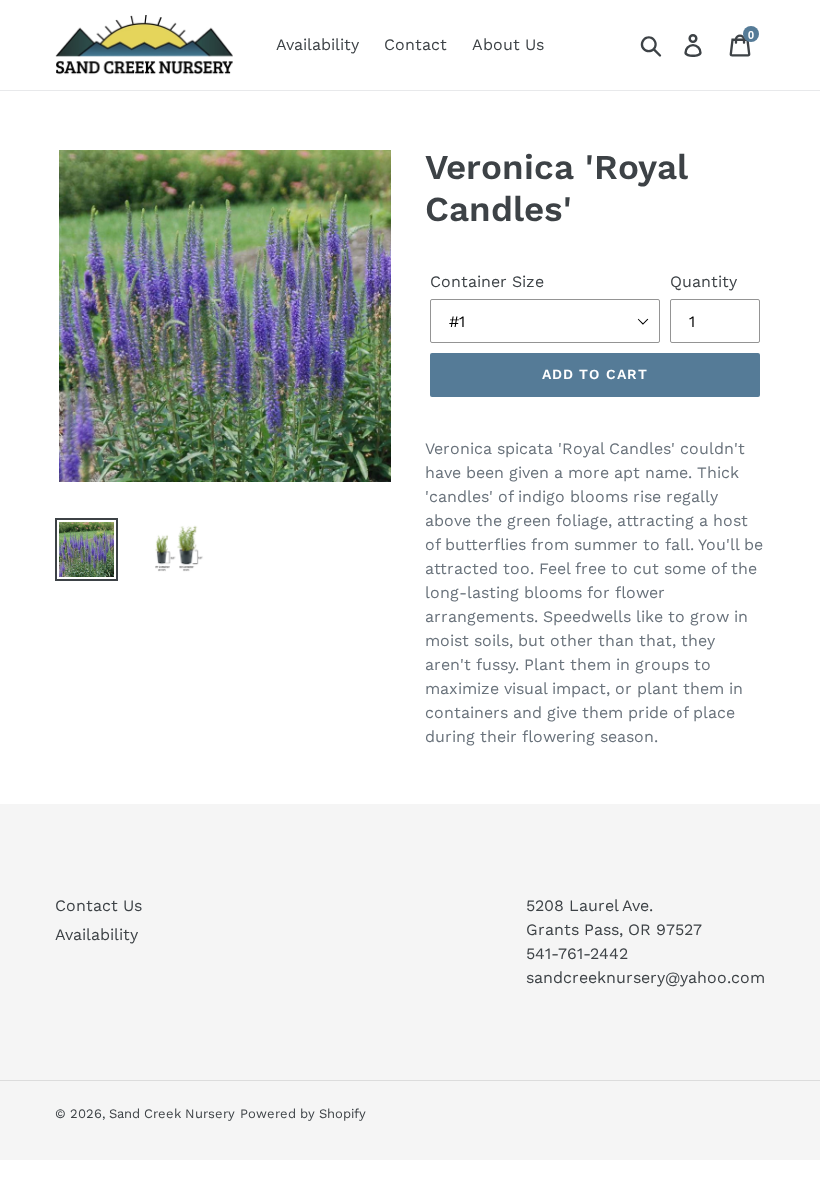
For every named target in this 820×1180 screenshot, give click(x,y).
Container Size (487, 281)
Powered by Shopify (303, 1113)
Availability (96, 934)
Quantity (703, 281)
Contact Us (98, 905)
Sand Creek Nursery (172, 1113)
